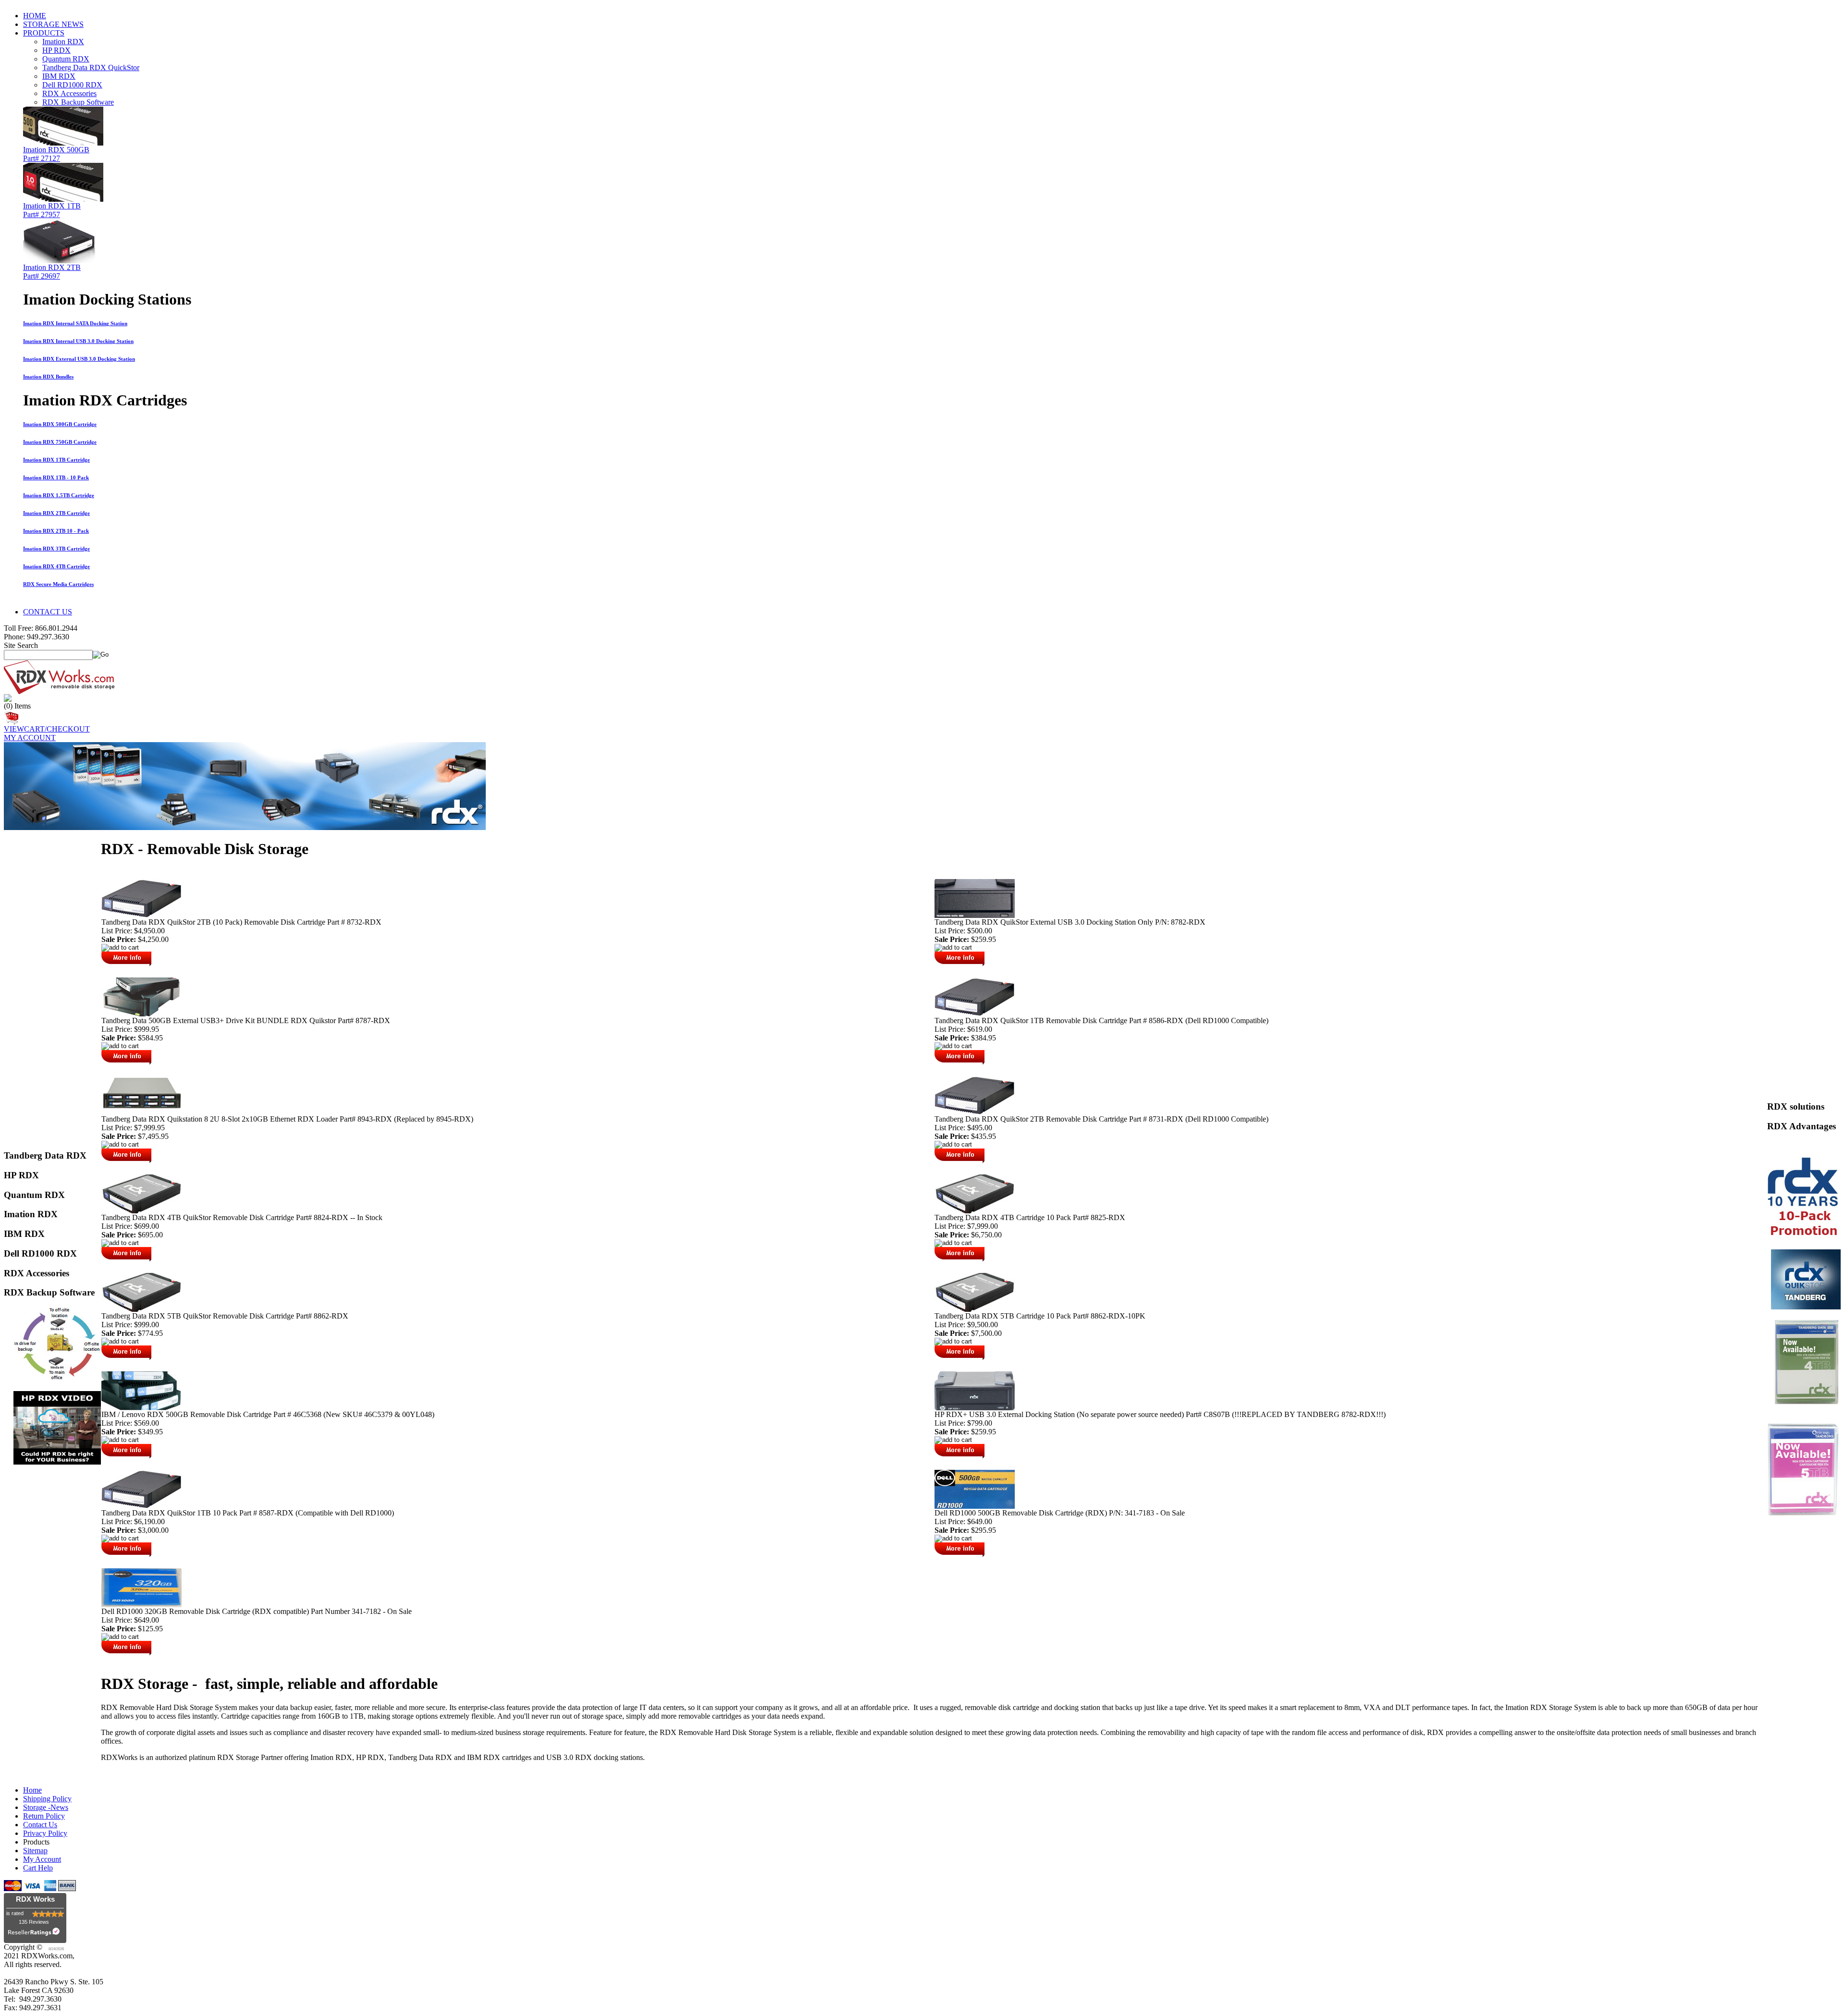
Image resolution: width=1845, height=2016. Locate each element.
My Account (42, 1859)
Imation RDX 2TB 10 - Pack (56, 531)
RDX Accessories (69, 93)
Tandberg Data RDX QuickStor (91, 67)
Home (32, 1790)
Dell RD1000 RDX (72, 85)
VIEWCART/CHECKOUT (47, 729)
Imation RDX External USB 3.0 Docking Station (79, 359)
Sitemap (35, 1851)
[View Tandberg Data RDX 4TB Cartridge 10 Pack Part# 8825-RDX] (975, 1211)
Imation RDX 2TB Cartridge (56, 513)
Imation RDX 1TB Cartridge (56, 460)
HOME (35, 16)
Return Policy (44, 1816)
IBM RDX (59, 76)
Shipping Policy (47, 1799)
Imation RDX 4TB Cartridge (56, 566)
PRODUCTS (44, 33)
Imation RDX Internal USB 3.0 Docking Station (78, 341)
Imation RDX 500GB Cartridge (60, 424)
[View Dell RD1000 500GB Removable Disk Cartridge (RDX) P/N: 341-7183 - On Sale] (975, 1506)
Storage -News (46, 1807)
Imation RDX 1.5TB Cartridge (59, 495)
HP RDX (56, 50)
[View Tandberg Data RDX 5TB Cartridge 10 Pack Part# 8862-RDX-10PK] (975, 1309)
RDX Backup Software (78, 102)
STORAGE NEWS (53, 24)
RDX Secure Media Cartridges (58, 584)
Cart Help (38, 1868)
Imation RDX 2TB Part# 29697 (52, 272)
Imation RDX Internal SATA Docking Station (75, 323)
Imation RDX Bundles (48, 377)
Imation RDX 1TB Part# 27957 (52, 210)
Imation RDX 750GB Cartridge (60, 442)
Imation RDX (63, 42)
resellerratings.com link (35, 1934)
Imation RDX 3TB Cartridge (56, 549)
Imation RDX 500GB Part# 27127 (56, 154)
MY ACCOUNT (30, 738)
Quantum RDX (66, 59)
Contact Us (40, 1825)
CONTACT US (48, 612)
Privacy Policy (45, 1833)
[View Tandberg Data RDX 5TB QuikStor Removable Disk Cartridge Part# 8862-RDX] (141, 1309)
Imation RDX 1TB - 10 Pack (56, 477)
